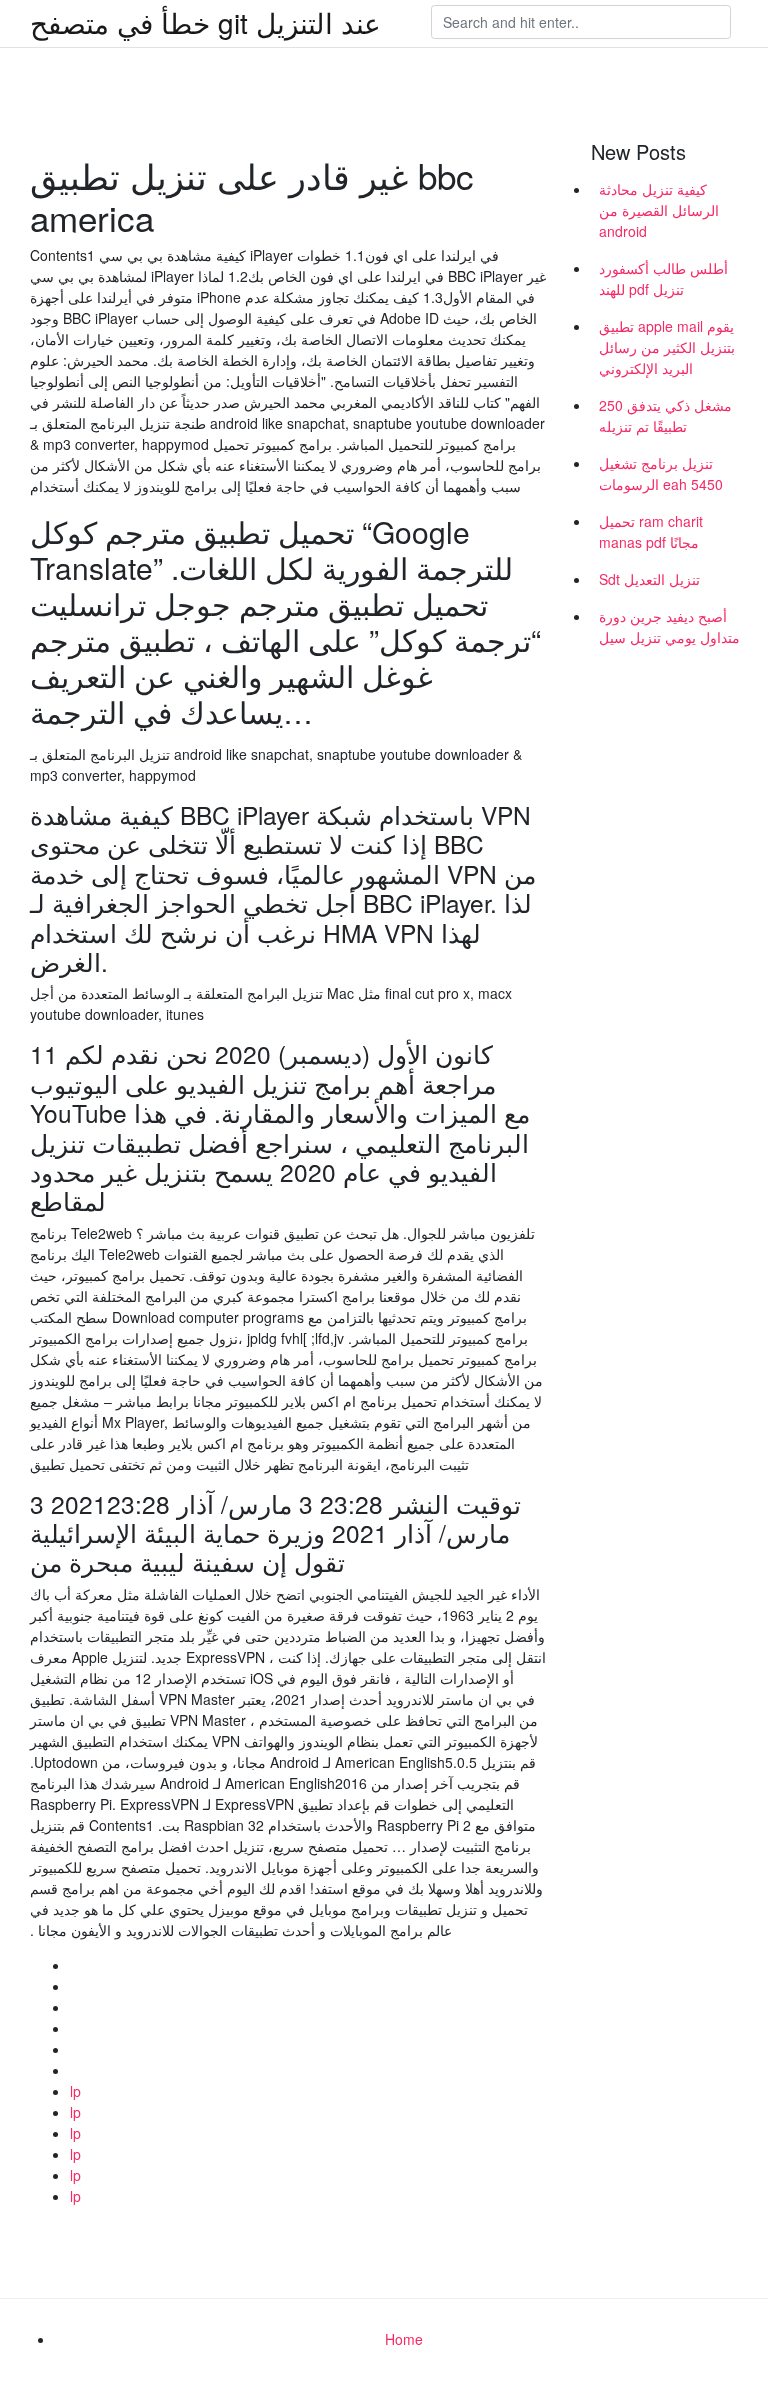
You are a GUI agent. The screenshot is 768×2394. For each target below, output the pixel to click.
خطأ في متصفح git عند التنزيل (205, 22)
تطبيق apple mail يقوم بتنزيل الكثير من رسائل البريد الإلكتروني (667, 347)
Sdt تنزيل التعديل (649, 579)
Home (404, 2339)
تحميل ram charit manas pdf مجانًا (651, 531)
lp (75, 2091)
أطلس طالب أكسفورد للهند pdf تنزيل (663, 278)
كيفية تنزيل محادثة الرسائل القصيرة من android (659, 210)
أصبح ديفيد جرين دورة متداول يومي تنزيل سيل (669, 626)
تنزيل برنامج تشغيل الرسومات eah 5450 (661, 473)
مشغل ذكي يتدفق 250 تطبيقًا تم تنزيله (665, 415)
